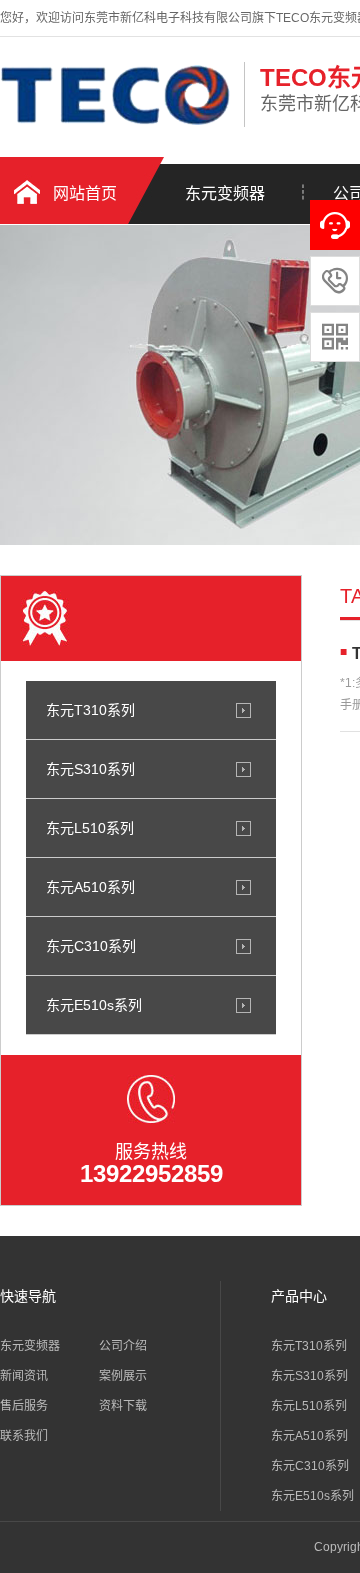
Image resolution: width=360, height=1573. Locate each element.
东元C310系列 (91, 946)
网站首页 (85, 193)
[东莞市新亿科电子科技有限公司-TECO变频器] (117, 124)
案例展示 (123, 1376)
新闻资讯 (24, 1376)
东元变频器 (225, 193)
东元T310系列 (90, 710)
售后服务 (24, 1406)
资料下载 (123, 1406)
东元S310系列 (90, 769)
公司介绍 (123, 1346)
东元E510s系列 (94, 1005)
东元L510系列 (90, 828)
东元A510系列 (90, 887)
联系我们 (24, 1436)
